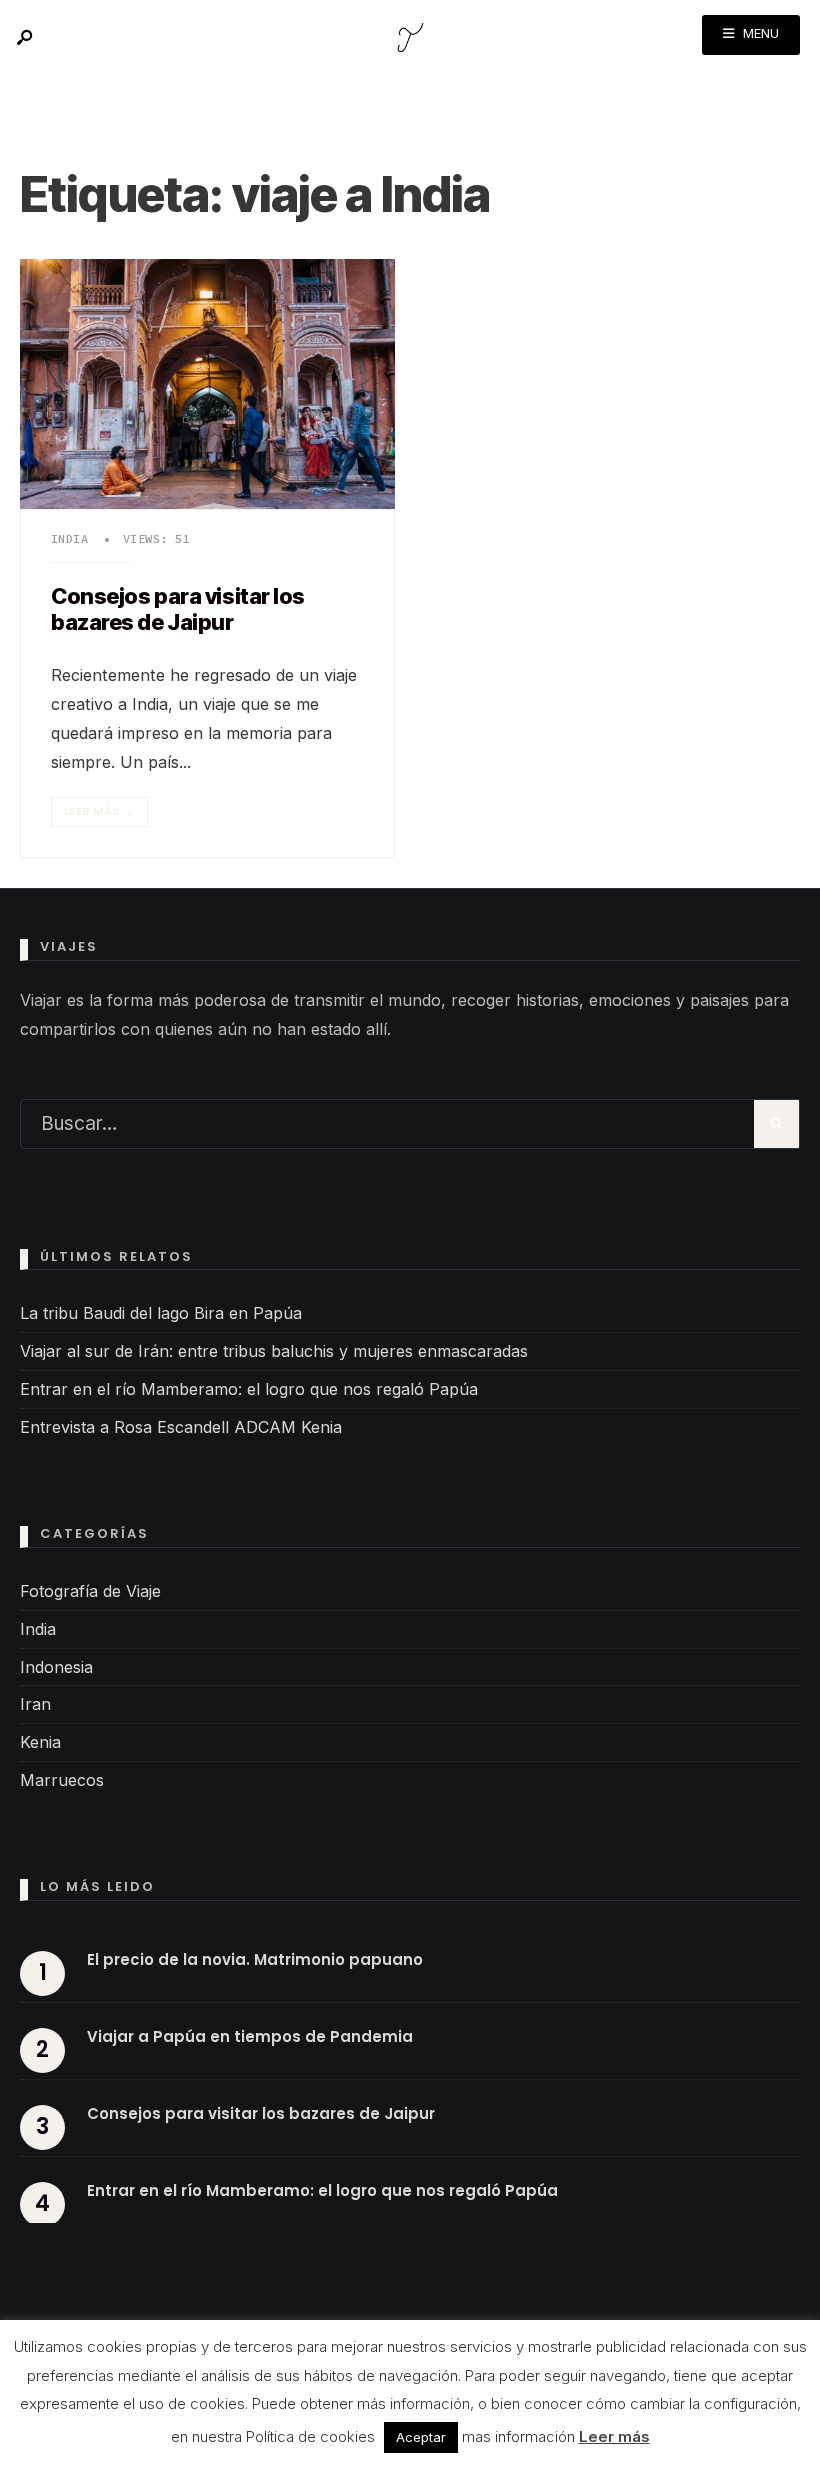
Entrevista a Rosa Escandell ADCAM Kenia (181, 1427)
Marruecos (62, 1780)
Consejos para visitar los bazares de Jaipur (178, 609)
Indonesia (56, 1667)
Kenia (40, 1742)
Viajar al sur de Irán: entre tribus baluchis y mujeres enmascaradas (274, 1351)
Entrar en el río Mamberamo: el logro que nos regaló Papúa (249, 1389)
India (69, 538)
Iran (35, 1704)
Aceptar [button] (421, 2437)
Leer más (99, 811)
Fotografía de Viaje (90, 1591)
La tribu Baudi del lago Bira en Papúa (161, 1313)
